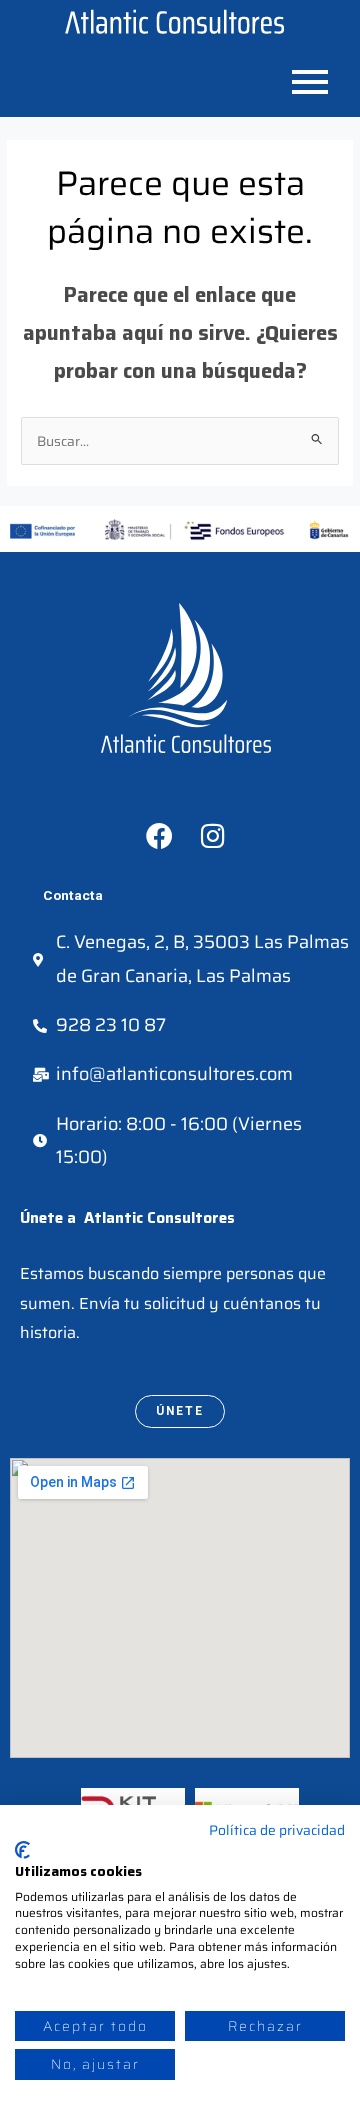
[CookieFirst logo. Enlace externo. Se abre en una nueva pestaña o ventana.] (22, 1850)
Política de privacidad (277, 1830)
